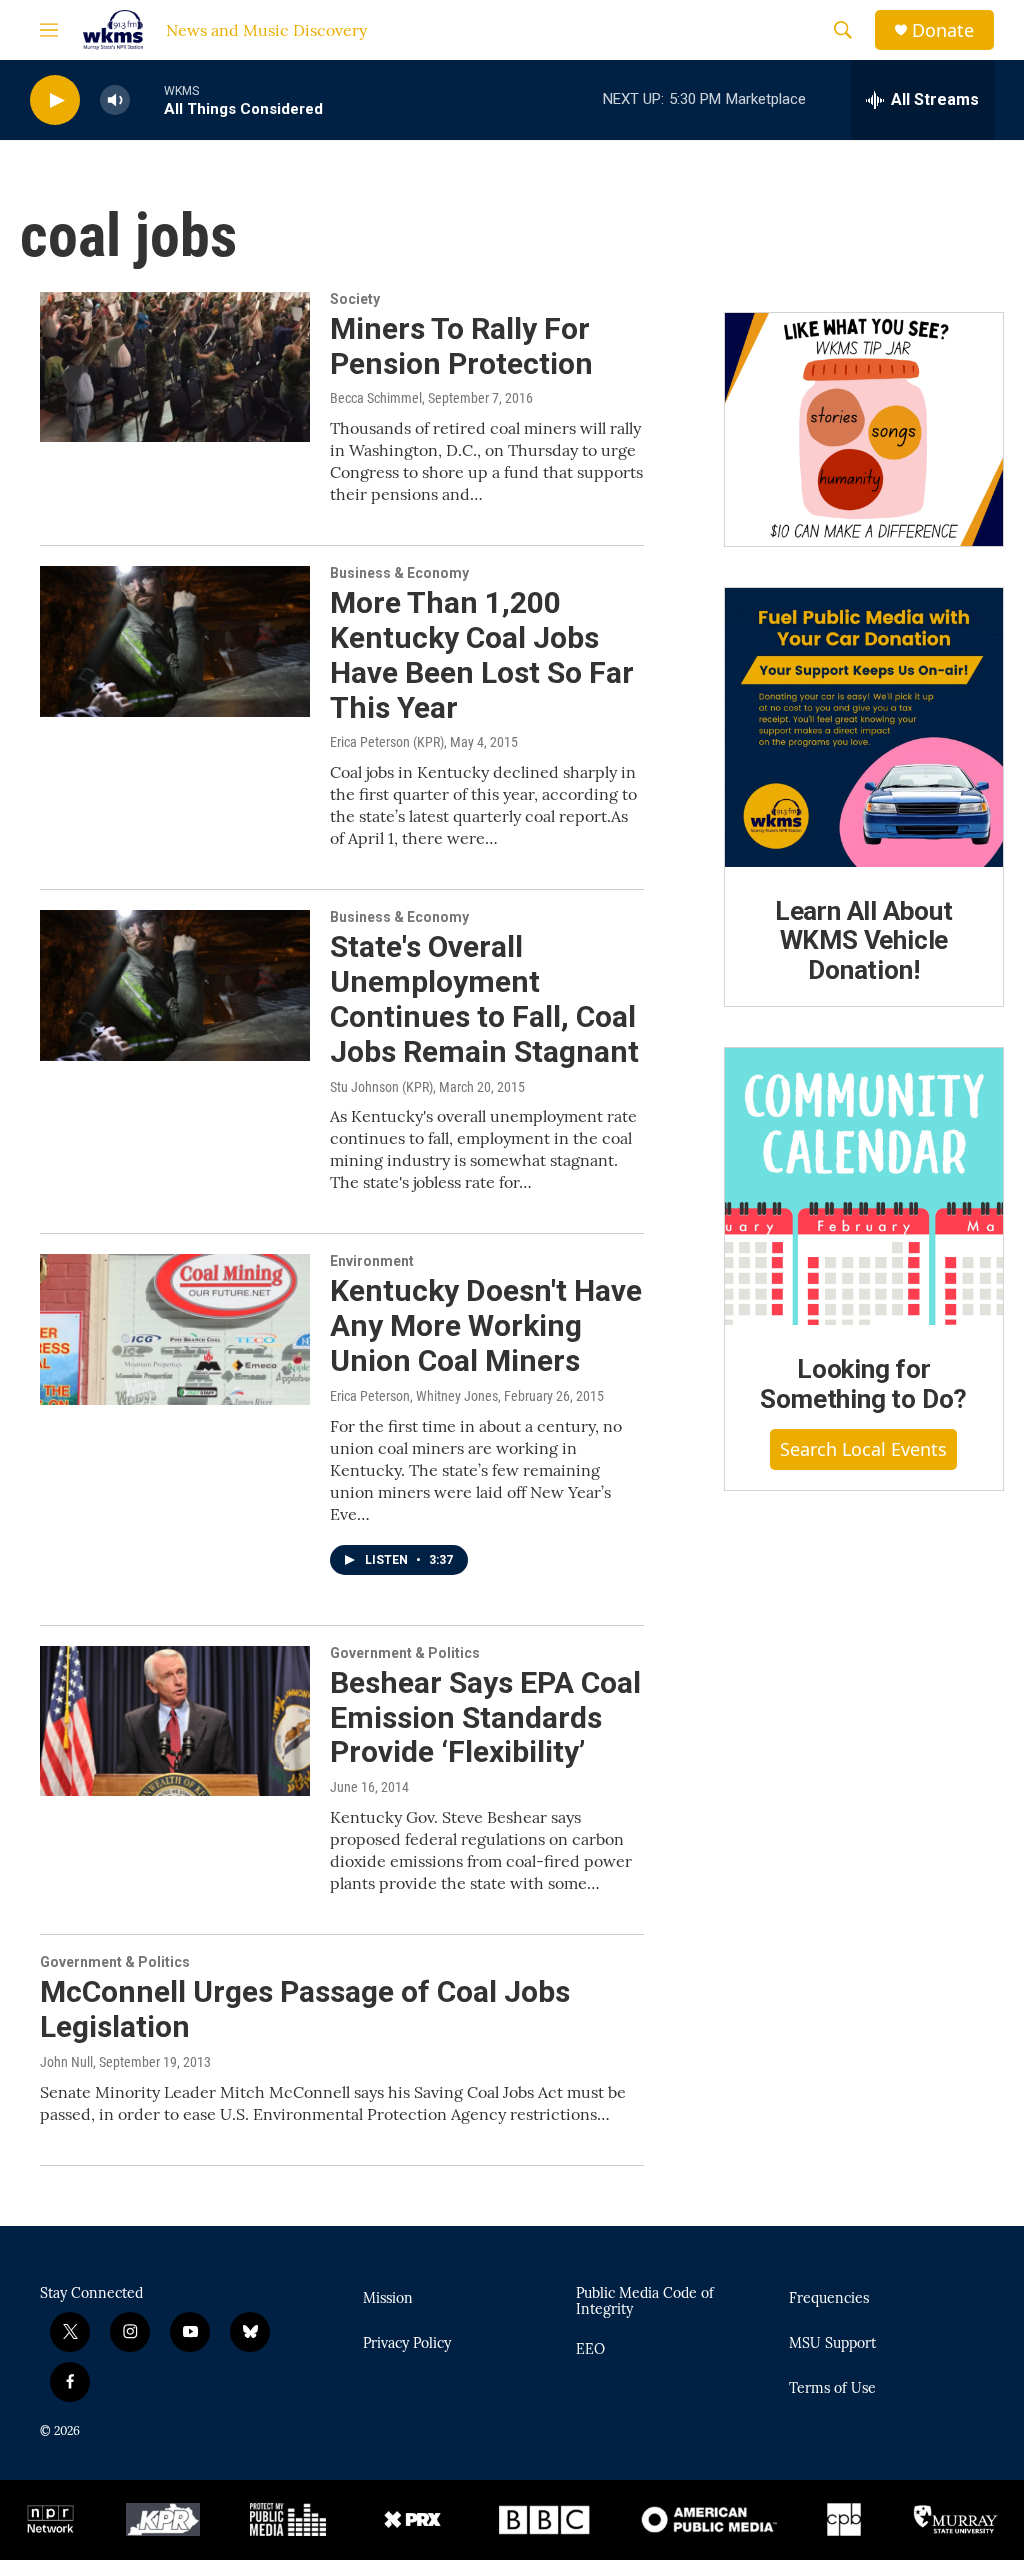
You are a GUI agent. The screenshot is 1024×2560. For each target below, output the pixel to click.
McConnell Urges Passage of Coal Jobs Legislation (305, 2009)
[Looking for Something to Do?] (864, 1186)
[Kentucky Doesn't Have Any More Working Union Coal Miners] (175, 1329)
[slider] (147, 99)
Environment (372, 1261)
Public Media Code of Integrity (645, 2302)
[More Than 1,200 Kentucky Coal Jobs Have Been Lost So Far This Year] (175, 641)
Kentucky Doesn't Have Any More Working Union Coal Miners (486, 1325)
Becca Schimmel (376, 398)
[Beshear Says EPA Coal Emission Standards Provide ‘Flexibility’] (175, 1721)
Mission (388, 2299)
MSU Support (832, 2344)
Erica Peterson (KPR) (387, 742)
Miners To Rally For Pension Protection (461, 346)
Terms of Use (832, 2389)
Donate (943, 30)
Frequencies (829, 2299)
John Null (66, 2062)
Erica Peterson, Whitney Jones (414, 1396)
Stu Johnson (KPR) (381, 1087)
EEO (590, 2350)
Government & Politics (405, 1653)
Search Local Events (863, 1449)
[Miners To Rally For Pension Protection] (175, 367)
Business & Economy (399, 573)
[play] (55, 100)
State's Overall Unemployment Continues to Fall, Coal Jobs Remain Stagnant (484, 998)
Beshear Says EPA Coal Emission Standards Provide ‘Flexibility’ (485, 1717)
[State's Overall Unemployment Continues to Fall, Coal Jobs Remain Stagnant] (175, 985)
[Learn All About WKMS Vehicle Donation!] (864, 727)
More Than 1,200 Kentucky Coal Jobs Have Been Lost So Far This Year (482, 654)
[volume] (115, 100)
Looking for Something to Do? (863, 1384)
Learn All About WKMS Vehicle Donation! (864, 941)
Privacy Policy (407, 2344)
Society (355, 299)
